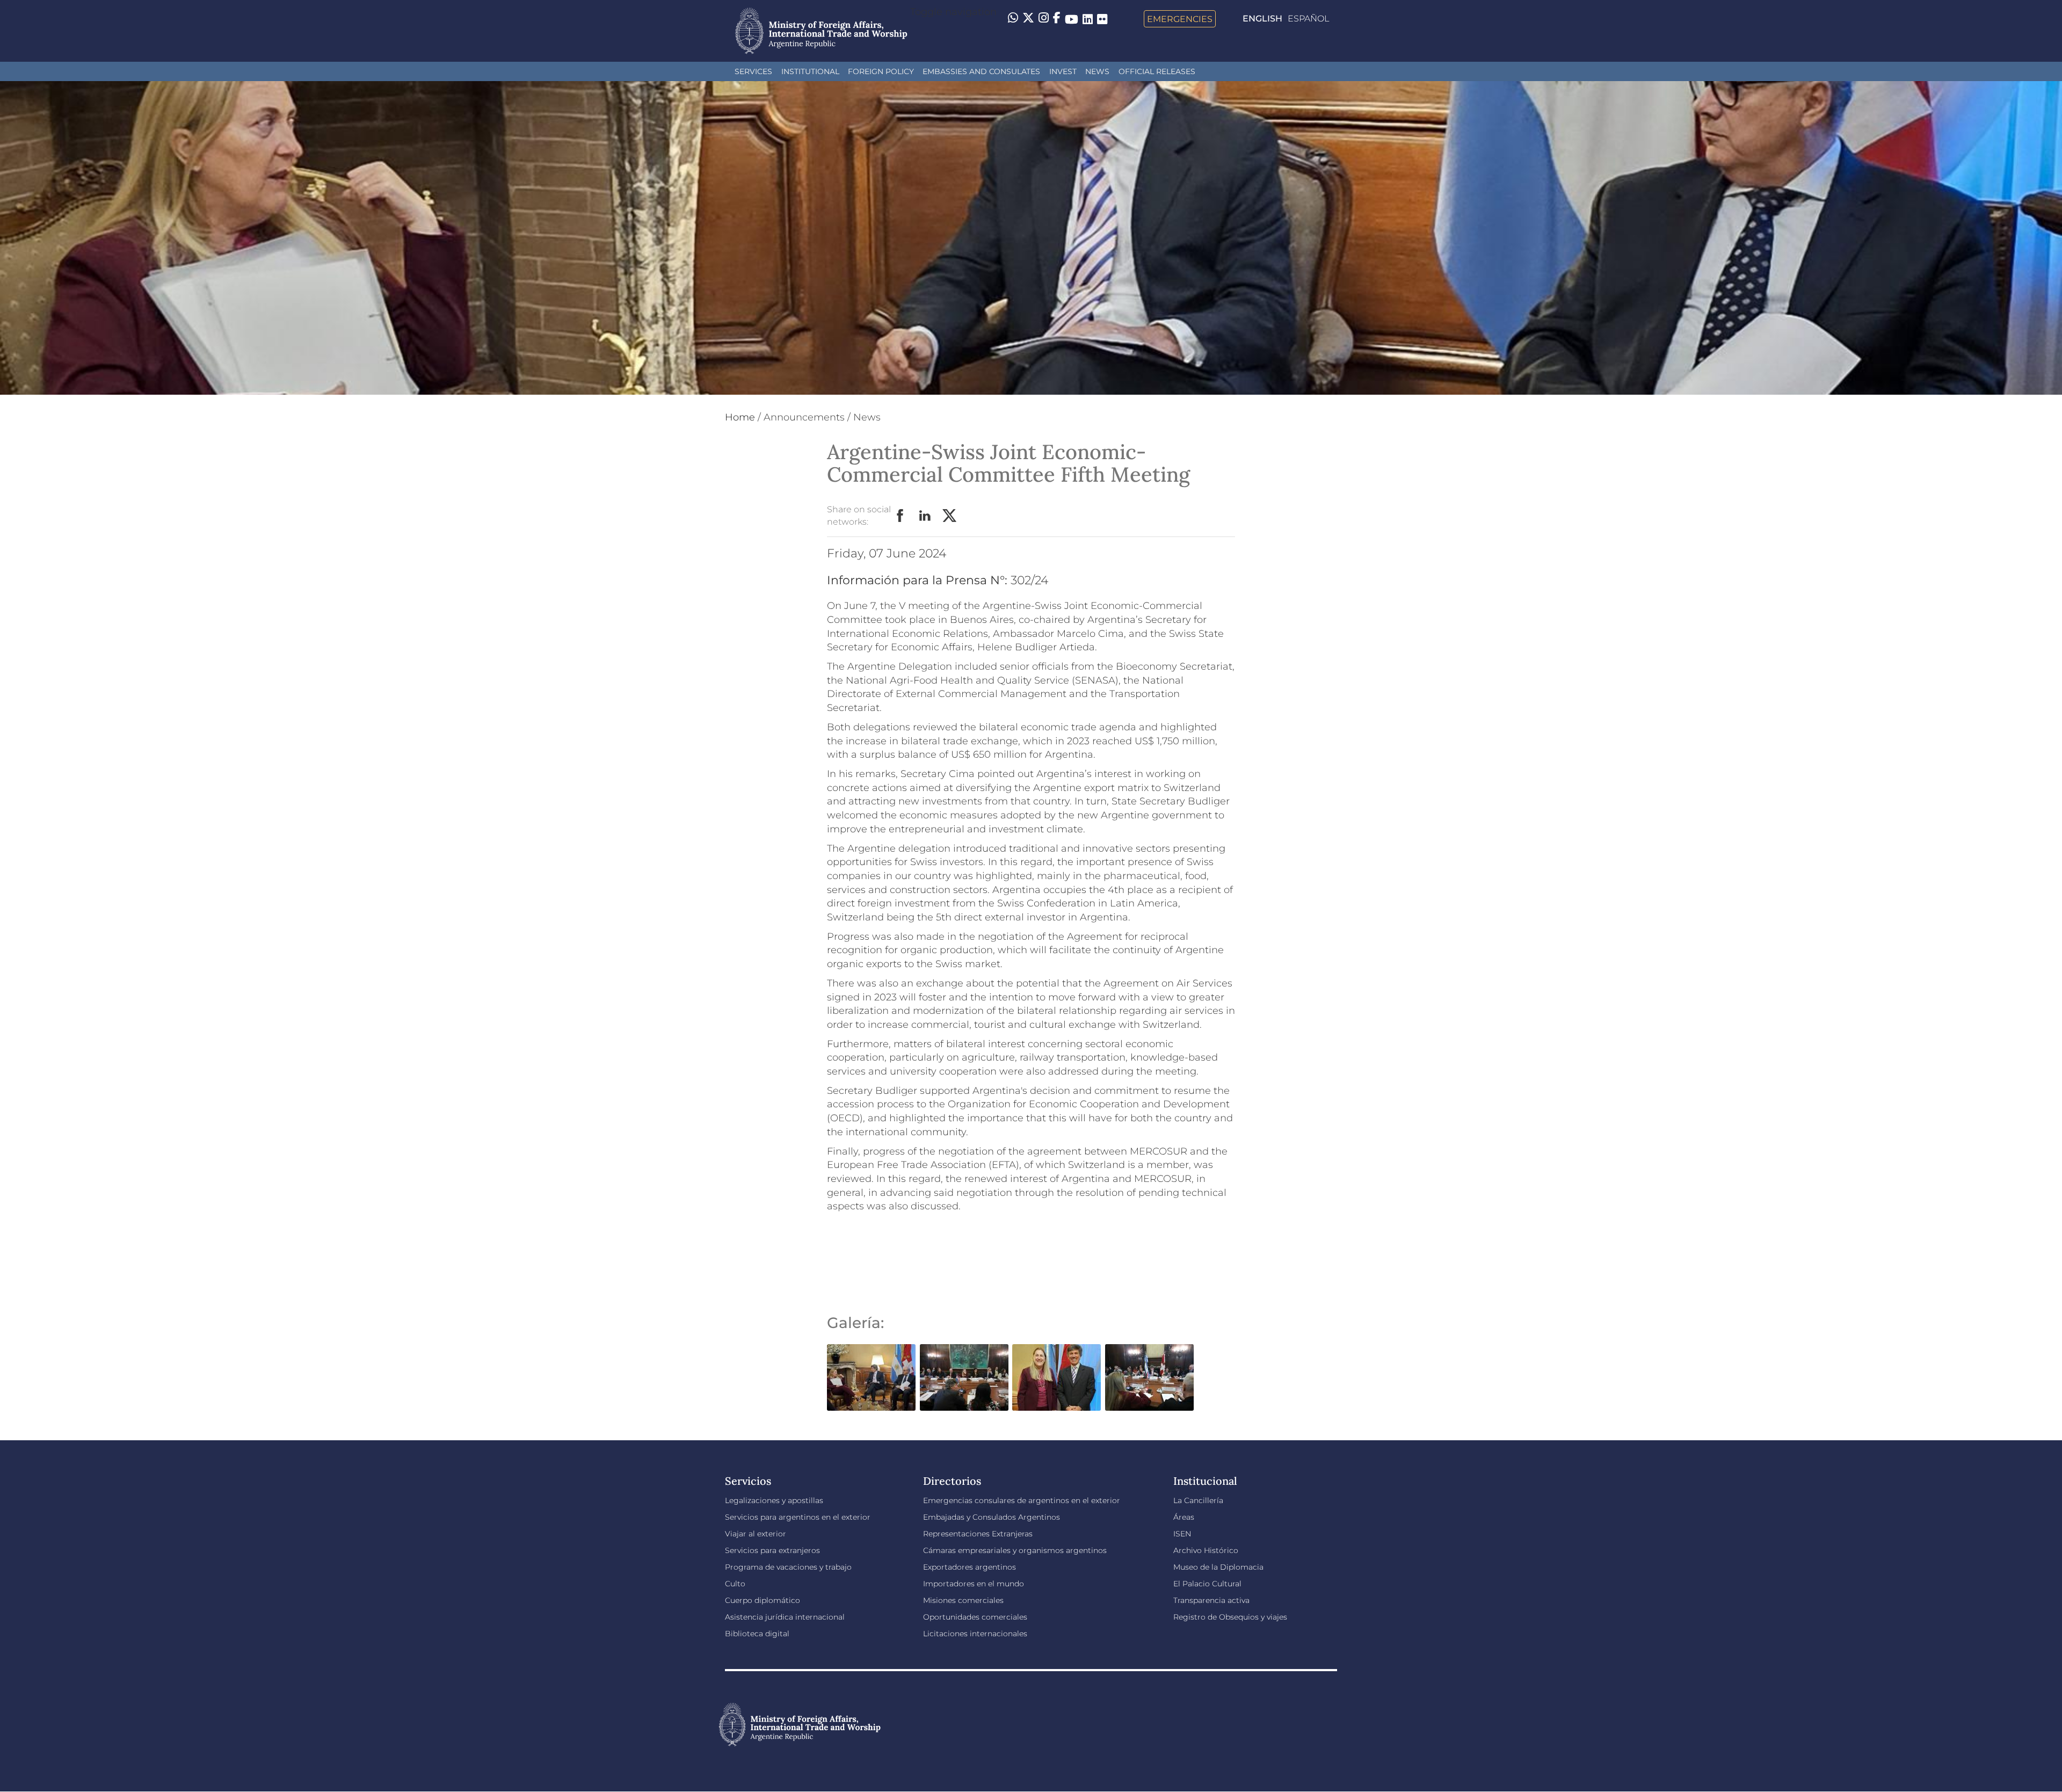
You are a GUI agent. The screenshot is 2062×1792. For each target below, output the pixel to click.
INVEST (1063, 71)
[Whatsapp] (1013, 19)
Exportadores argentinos (970, 1567)
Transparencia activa (1211, 1600)
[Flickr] (1102, 19)
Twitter (950, 516)
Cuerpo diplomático (763, 1600)
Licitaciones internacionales (975, 1634)
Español (1308, 19)
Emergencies (1180, 19)
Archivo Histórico (1206, 1550)
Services (753, 71)
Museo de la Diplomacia (1218, 1567)
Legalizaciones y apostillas (774, 1500)
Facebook (901, 516)
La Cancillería (1198, 1500)
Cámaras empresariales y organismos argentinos (1015, 1550)
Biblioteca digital (757, 1634)
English (1262, 19)
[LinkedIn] (1088, 19)
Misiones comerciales (963, 1600)
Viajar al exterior (756, 1534)
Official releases (1157, 71)
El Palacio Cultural (1207, 1584)
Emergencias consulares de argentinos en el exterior (1022, 1500)
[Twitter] (1028, 19)
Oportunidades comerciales (975, 1617)
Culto (735, 1584)
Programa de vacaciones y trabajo (788, 1567)
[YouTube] (1072, 19)
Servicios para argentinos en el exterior (798, 1517)
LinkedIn (925, 516)
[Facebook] (1057, 19)
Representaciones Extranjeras (978, 1534)
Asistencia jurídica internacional (785, 1617)
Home (740, 417)
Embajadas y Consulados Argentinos (992, 1517)
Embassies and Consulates (981, 71)
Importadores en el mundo (974, 1584)
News (1097, 71)
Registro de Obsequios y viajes (1230, 1617)
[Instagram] (1044, 19)
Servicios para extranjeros (772, 1550)
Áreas (1184, 1517)
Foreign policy (881, 71)
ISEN (1182, 1534)
